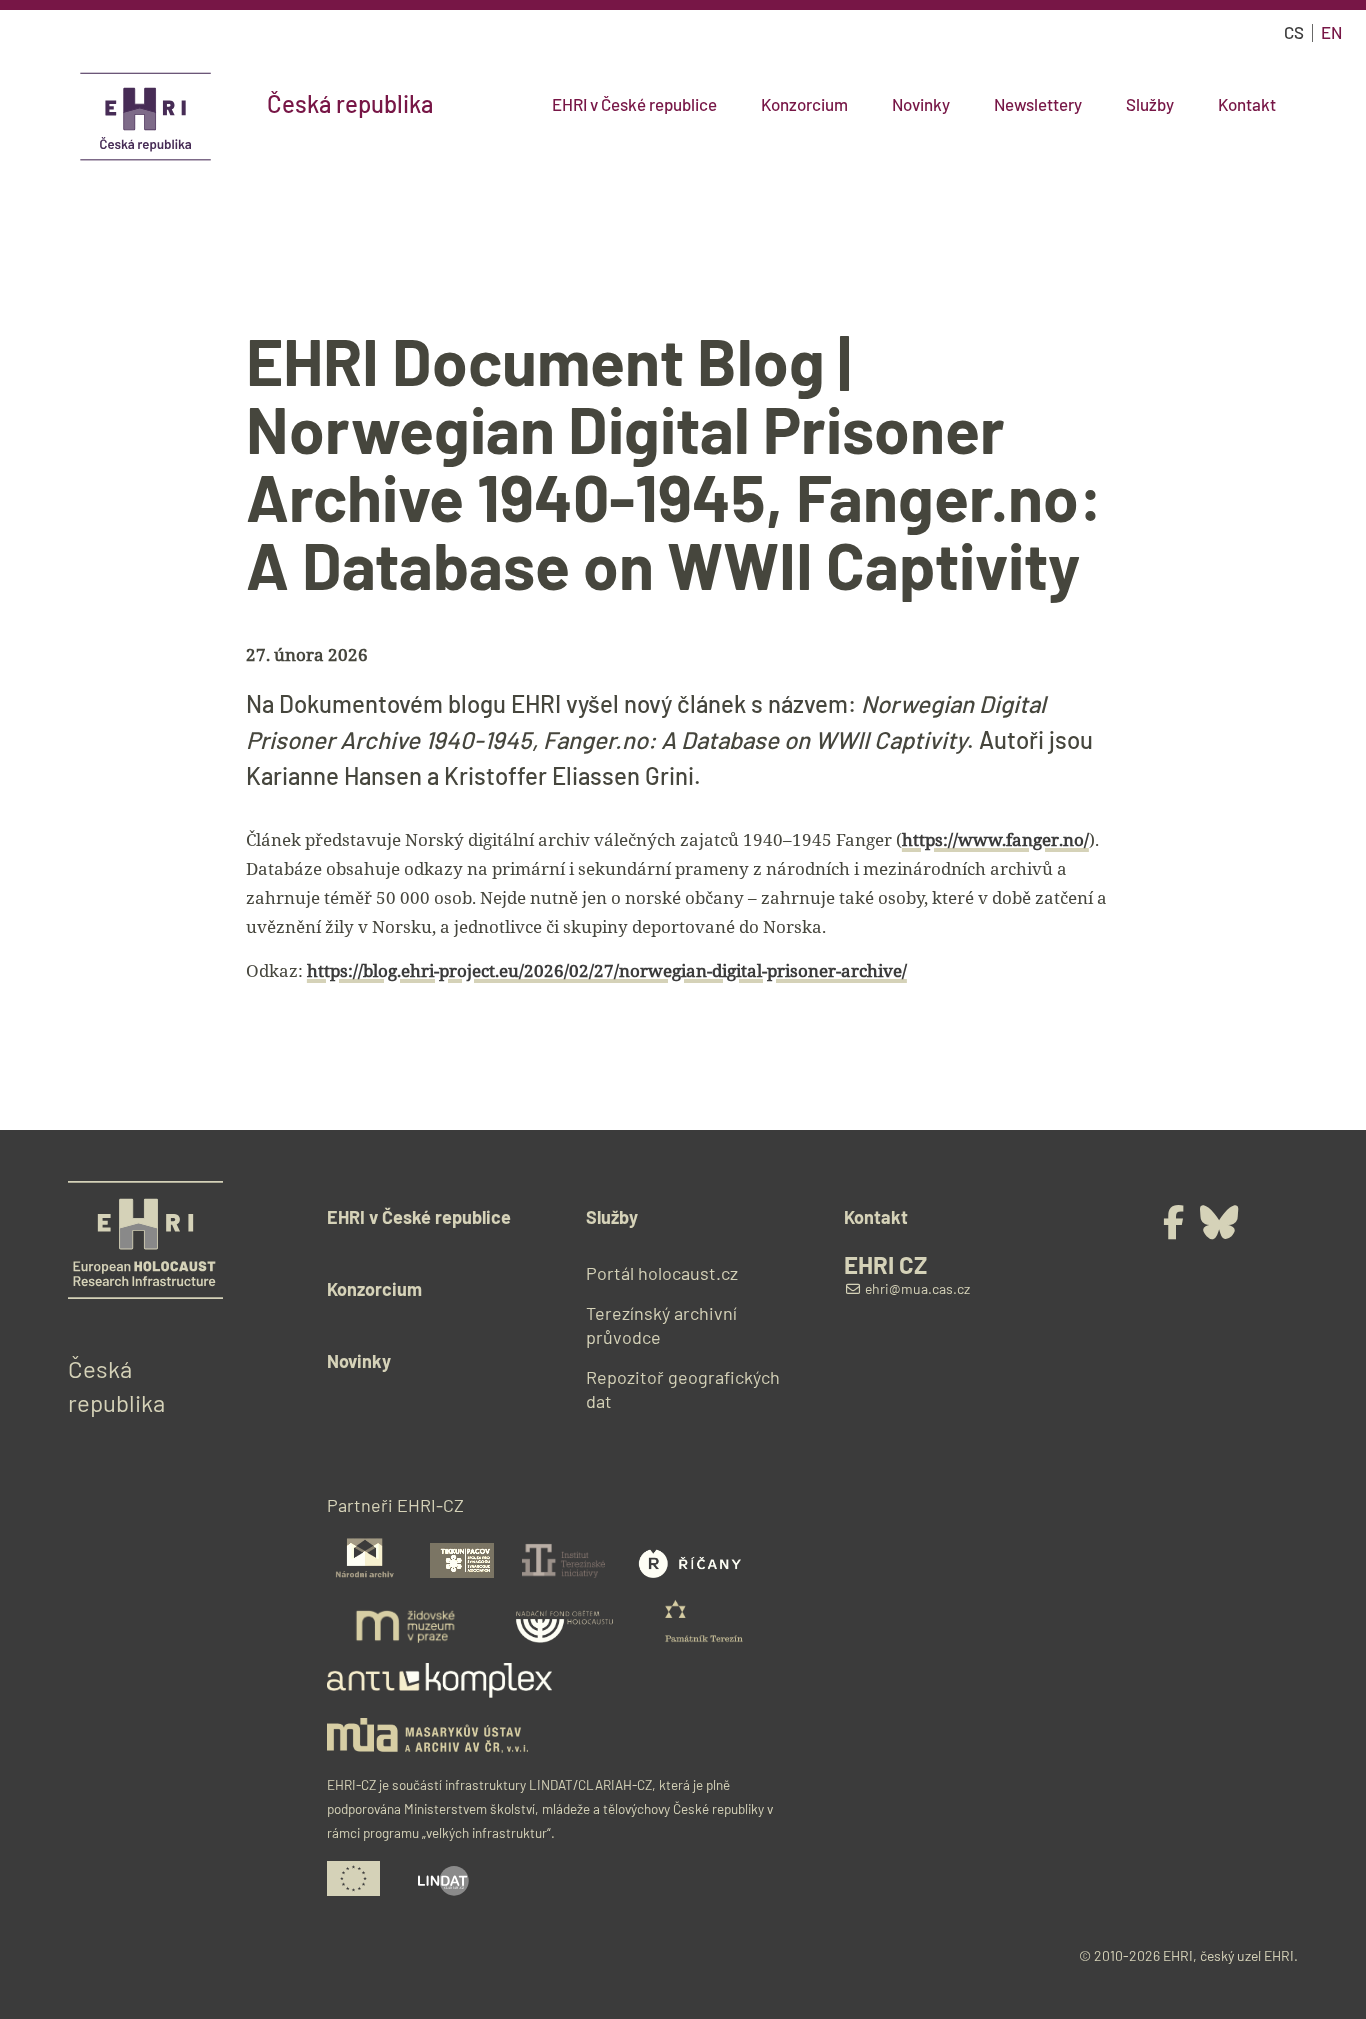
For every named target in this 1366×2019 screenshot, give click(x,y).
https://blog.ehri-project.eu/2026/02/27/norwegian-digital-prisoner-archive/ (607, 970)
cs (1294, 32)
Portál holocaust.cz (662, 1273)
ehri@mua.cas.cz (916, 1288)
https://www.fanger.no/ (995, 839)
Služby (1150, 104)
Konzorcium (804, 104)
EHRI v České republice (634, 104)
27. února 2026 (307, 654)
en (1331, 32)
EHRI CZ (885, 1265)
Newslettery (1038, 104)
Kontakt (1247, 104)
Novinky (921, 104)
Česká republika (350, 104)
